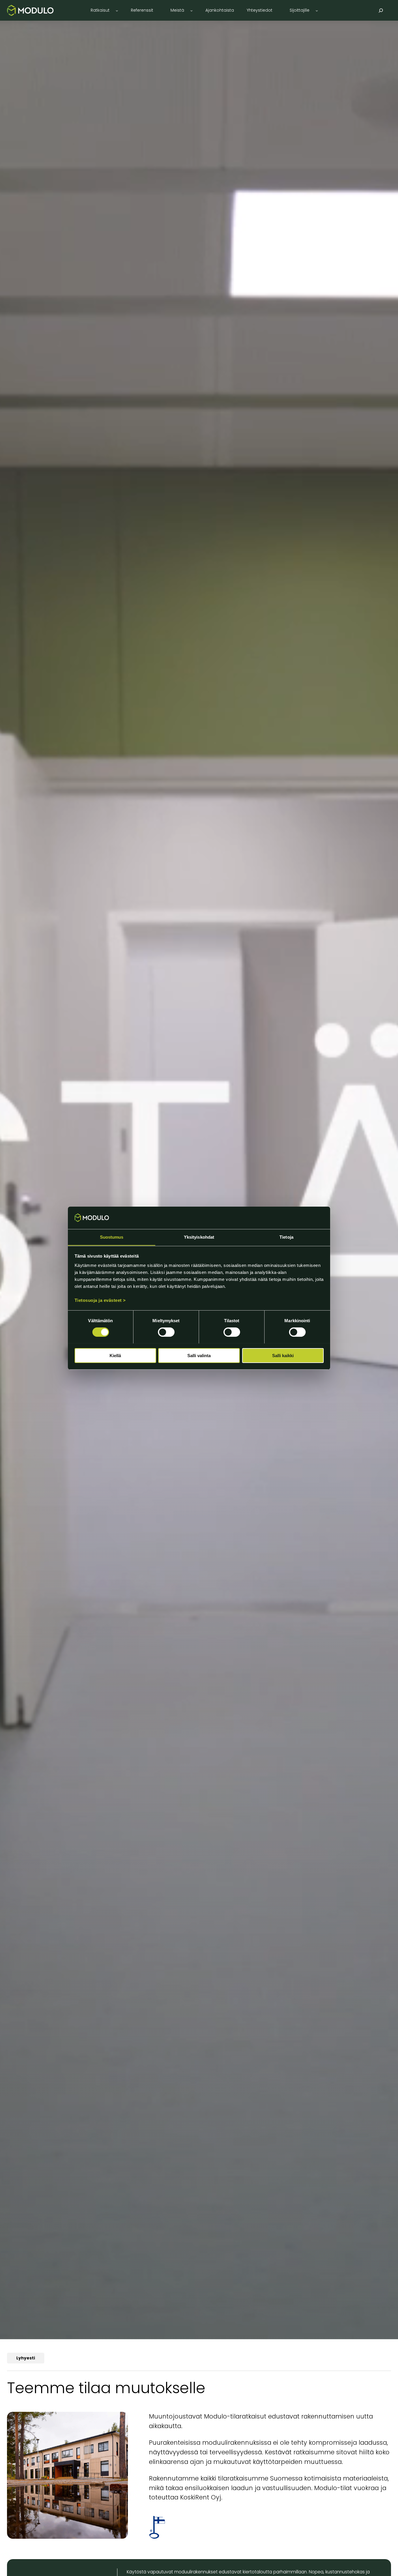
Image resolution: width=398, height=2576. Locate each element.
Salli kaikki (283, 1355)
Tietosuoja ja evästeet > (100, 1300)
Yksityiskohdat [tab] (199, 1237)
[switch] (166, 1332)
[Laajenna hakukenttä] (381, 10)
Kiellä (115, 1355)
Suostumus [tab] (112, 1237)
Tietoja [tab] (286, 1237)
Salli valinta (199, 1355)
